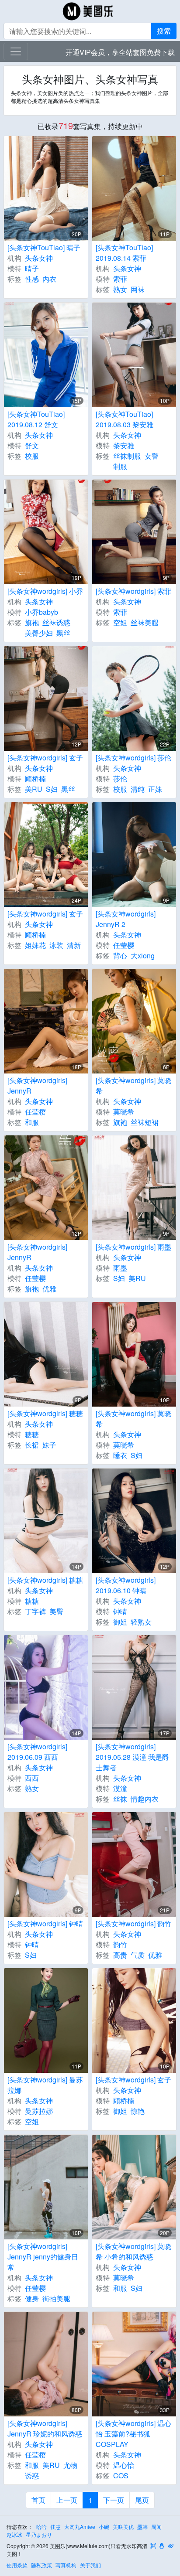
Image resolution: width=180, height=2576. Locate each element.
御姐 (120, 1622)
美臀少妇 (39, 633)
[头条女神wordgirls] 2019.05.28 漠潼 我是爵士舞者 (132, 1757)
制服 (120, 466)
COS (121, 2475)
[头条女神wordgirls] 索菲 (133, 591)
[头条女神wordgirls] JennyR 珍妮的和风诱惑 (45, 2428)
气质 (138, 1955)
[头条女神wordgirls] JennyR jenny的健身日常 (43, 2257)
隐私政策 (42, 2565)
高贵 (120, 1955)
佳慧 (55, 2527)
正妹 (155, 789)
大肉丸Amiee (80, 2527)
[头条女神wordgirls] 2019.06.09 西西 (37, 1752)
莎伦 (120, 779)
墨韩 (142, 2527)
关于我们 (90, 2565)
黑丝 (63, 633)
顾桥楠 (35, 779)
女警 (152, 456)
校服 (32, 456)
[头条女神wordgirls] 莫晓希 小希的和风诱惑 (133, 2251)
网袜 (138, 289)
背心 (120, 956)
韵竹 (120, 1944)
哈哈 (42, 2527)
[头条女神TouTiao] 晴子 (44, 247)
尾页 (142, 2500)
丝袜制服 (127, 456)
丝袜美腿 (145, 622)
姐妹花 (35, 945)
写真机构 (66, 2565)
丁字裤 (35, 1611)
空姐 (120, 622)
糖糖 (32, 1434)
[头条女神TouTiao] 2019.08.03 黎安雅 (125, 419)
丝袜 (120, 1799)
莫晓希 (124, 1112)
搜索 (164, 31)
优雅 (49, 1289)
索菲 (120, 279)
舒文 (32, 445)
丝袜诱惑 (56, 622)
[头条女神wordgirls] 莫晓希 (133, 1085)
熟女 (120, 289)
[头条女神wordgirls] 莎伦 (133, 758)
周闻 (156, 2527)
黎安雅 (124, 445)
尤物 (70, 2465)
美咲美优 (123, 2527)
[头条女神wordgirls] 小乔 (45, 591)
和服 (32, 1122)
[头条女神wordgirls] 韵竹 (133, 1923)
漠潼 (120, 1788)
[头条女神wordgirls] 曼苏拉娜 (45, 2085)
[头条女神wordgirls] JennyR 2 (126, 919)
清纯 (138, 789)
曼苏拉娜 (39, 2111)
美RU (34, 789)
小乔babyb (42, 612)
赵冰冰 (14, 2534)
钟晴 (120, 1611)
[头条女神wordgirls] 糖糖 (45, 1413)
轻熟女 (141, 1622)
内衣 (49, 279)
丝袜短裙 (145, 1122)
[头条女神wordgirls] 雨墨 (133, 1247)
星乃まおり (39, 2534)
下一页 (114, 2500)
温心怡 (124, 2465)
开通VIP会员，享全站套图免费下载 (120, 52)
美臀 (56, 1611)
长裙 (32, 1445)
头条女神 (39, 258)
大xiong (143, 956)
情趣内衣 (145, 1799)
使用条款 (17, 2565)
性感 (32, 279)
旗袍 (32, 622)
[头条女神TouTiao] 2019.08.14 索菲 (124, 253)
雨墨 (120, 1268)
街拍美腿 (56, 2298)
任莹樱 (124, 945)
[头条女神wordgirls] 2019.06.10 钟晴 (126, 1585)
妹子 (49, 1445)
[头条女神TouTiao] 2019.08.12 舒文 (36, 419)
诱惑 (32, 2475)
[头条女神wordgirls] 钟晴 (45, 1923)
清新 (74, 945)
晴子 (32, 268)
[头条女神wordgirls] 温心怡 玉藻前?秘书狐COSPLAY (133, 2434)
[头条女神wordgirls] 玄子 (45, 758)
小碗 (104, 2527)
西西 (32, 1778)
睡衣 (120, 1455)
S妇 (52, 789)
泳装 (56, 945)
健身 (32, 2298)
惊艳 (138, 2111)
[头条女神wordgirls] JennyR (37, 1085)
